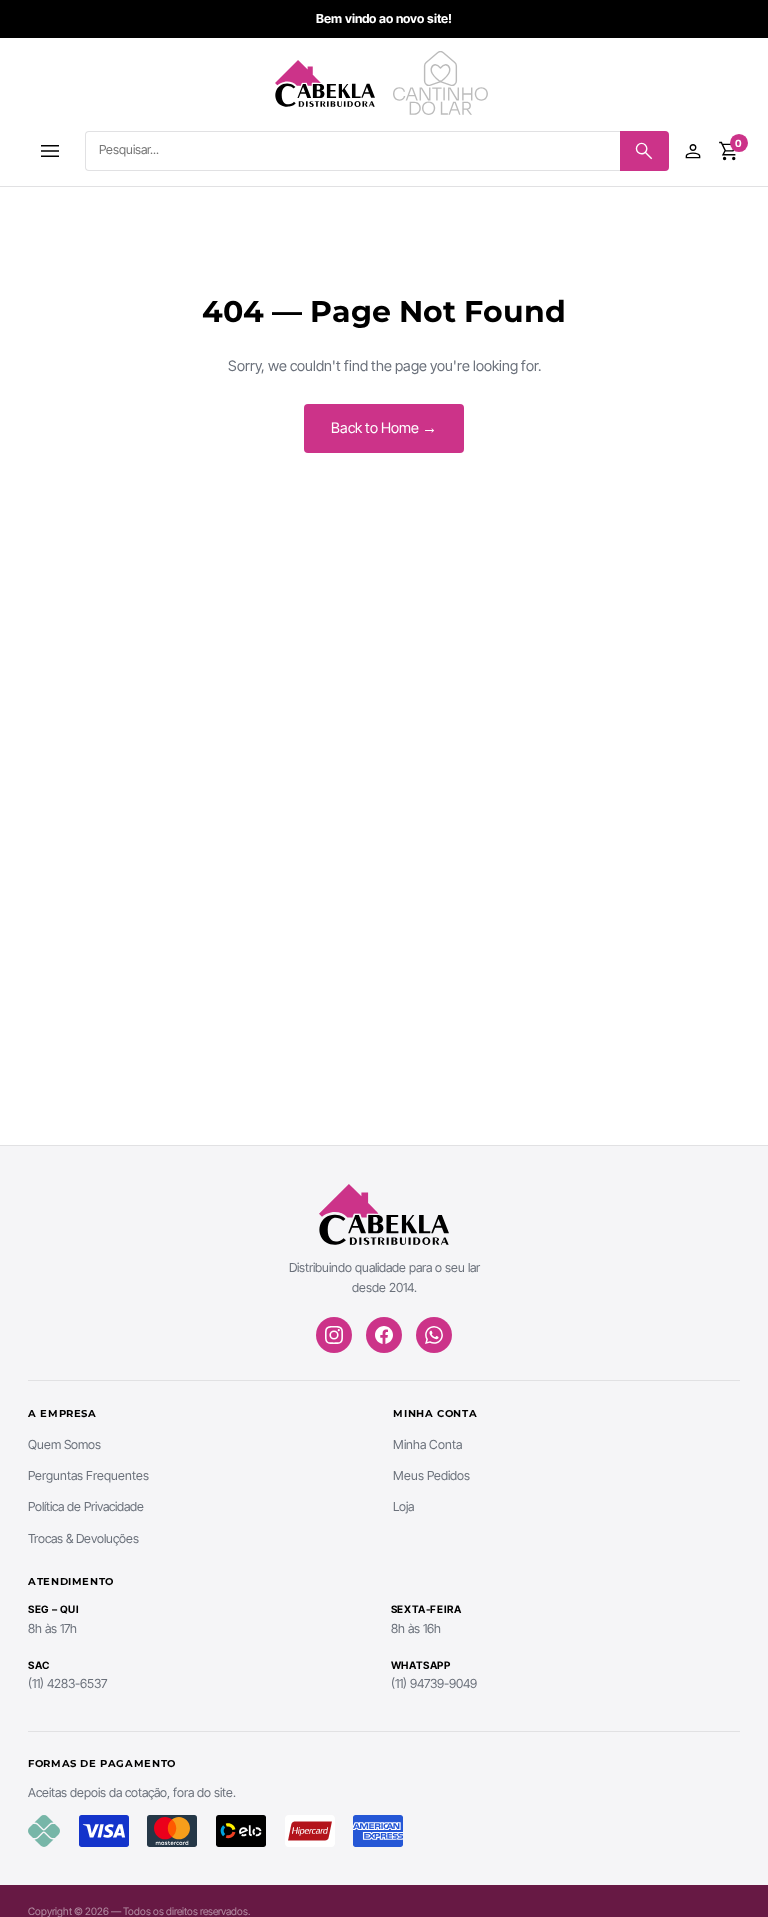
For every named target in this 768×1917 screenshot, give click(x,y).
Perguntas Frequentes (88, 1475)
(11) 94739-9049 (434, 1683)
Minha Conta (427, 1444)
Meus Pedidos (431, 1475)
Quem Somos (64, 1444)
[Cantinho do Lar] (443, 83)
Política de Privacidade (86, 1506)
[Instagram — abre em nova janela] (334, 1335)
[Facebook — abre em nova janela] (384, 1335)
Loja (403, 1506)
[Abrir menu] (49, 150)
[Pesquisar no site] (644, 151)
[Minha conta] (693, 151)
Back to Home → (384, 428)
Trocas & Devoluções (83, 1538)
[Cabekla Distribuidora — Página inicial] (325, 83)
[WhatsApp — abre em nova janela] (434, 1335)
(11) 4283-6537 (67, 1683)
